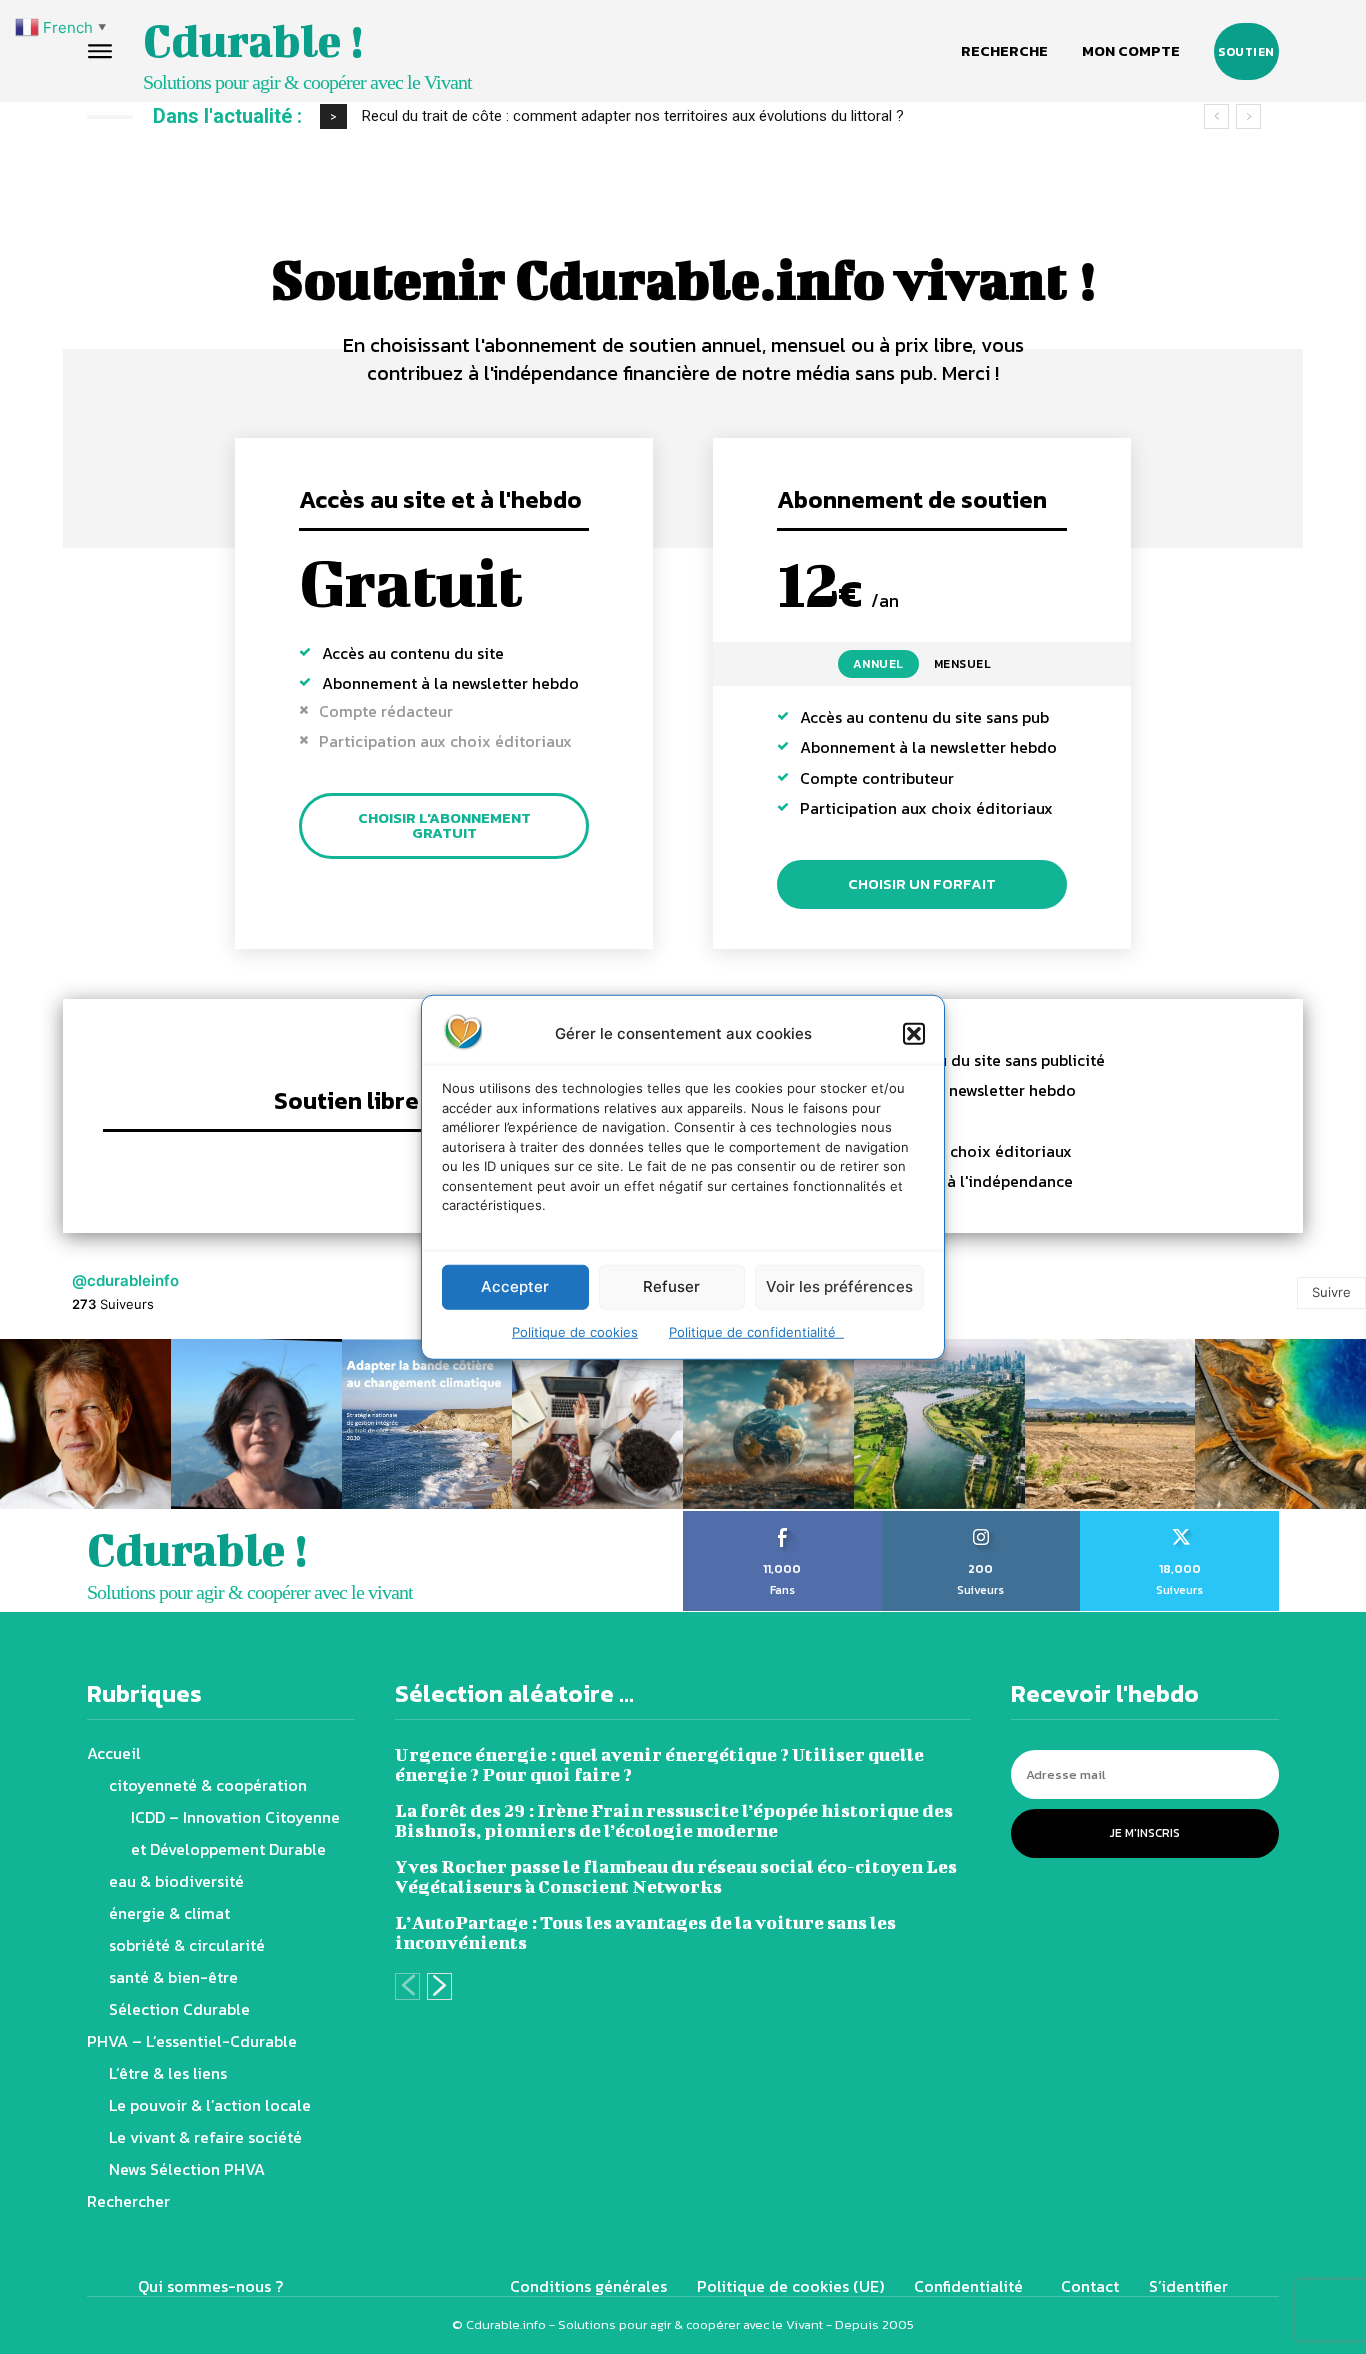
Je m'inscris (1145, 1833)
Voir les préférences (839, 1286)
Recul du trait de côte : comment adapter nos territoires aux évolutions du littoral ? (633, 116)
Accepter (515, 1286)
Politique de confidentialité (756, 1331)
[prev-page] (407, 1986)
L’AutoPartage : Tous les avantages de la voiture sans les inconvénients (645, 1932)
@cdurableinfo (125, 1280)
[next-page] (439, 1986)
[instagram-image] (85, 1424)
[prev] (1216, 116)
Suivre (1331, 1292)
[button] (914, 1033)
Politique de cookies (575, 1331)
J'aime (782, 1518)
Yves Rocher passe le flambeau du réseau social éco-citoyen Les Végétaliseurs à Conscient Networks (676, 1876)
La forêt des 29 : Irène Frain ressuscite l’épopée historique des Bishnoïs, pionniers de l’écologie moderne (674, 1820)
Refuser (671, 1286)
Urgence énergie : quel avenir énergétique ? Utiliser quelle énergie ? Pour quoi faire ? (659, 1764)
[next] (1248, 116)
